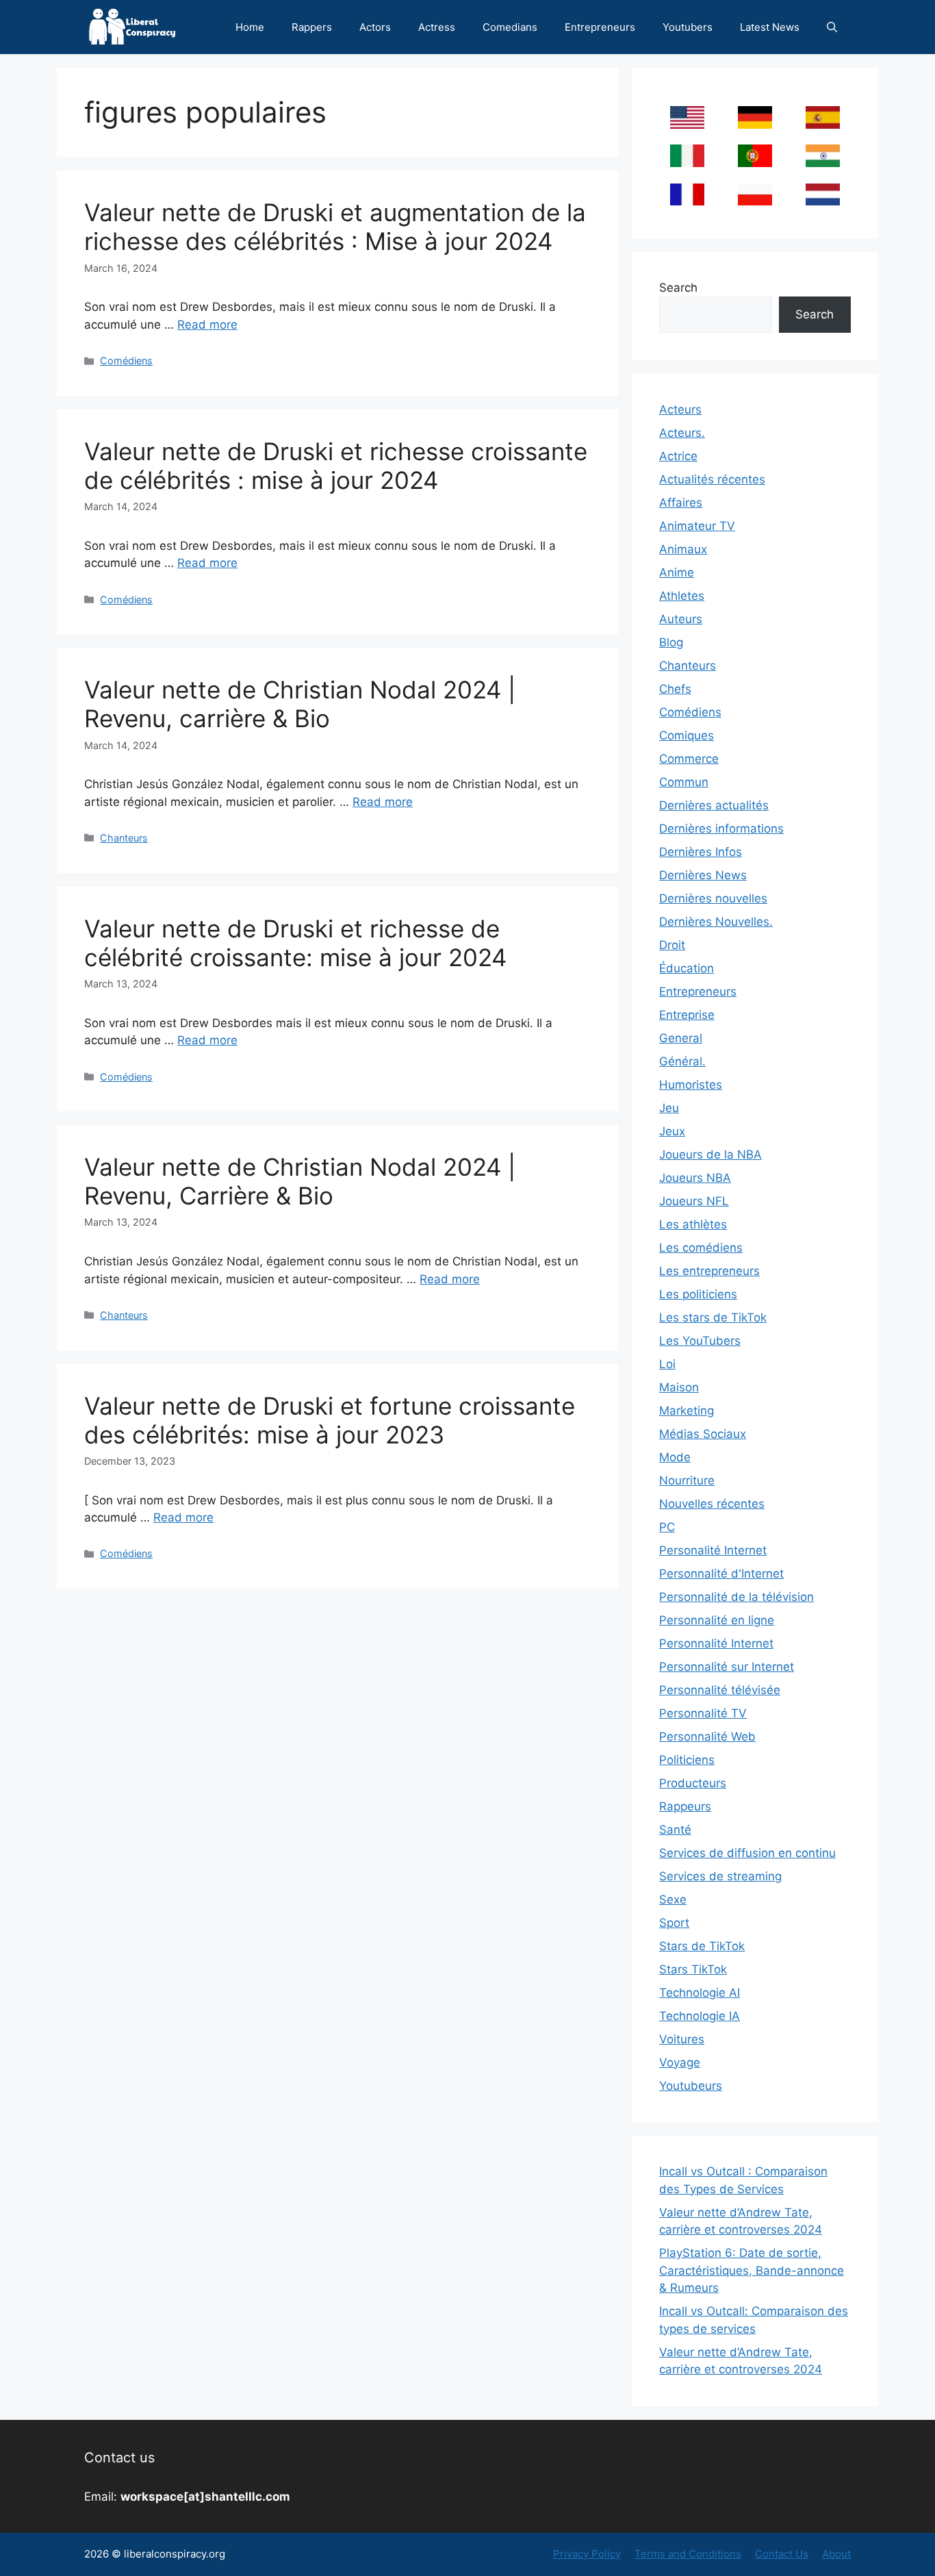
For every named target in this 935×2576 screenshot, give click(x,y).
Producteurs (693, 1783)
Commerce (689, 759)
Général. (682, 1061)
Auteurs (681, 619)
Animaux (683, 549)
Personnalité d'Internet (721, 1574)
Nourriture (687, 1480)
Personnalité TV (703, 1713)
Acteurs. (682, 433)
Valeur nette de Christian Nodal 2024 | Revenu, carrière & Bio (300, 704)
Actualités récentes (712, 479)
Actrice (678, 456)
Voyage (680, 2062)
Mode (675, 1457)
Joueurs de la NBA (710, 1154)
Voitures (682, 2039)
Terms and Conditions (688, 2554)
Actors (375, 27)
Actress (437, 27)
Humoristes (691, 1085)
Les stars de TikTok (713, 1317)
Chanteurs (124, 838)
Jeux (672, 1131)
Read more (207, 325)
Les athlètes (693, 1224)
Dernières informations (721, 829)
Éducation (687, 968)
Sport (674, 1923)
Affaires (681, 503)
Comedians (510, 27)
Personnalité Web (707, 1737)
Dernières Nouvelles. (716, 922)
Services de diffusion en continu (747, 1853)
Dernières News (703, 875)
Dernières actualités (714, 805)
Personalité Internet (713, 1550)
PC (667, 1527)
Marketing (687, 1411)
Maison (679, 1387)
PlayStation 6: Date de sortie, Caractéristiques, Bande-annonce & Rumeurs (752, 2270)
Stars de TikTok (702, 1946)
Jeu (669, 1108)
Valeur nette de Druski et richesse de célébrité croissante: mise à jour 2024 (295, 943)
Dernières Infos (701, 852)
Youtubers (688, 27)
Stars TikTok (693, 1969)
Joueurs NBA (695, 1178)
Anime (677, 572)
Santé (675, 1830)
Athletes (682, 596)
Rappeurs (685, 1806)
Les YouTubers (700, 1341)
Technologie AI (700, 1993)
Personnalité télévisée (720, 1690)
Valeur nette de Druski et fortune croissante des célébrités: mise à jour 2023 (330, 1420)
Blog (671, 642)
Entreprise (687, 1015)
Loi (667, 1364)
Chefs (675, 689)
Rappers (312, 27)
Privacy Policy (587, 2554)
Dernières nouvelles (713, 898)
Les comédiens (701, 1248)
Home (250, 27)
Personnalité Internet (716, 1643)
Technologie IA (700, 2016)
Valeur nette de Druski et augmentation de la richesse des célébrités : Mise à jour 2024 (335, 227)
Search (678, 288)
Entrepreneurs (600, 27)
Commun (684, 782)
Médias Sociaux (703, 1434)
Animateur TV (697, 526)
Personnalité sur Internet (727, 1667)
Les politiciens (698, 1294)
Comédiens (126, 361)
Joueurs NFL (694, 1201)
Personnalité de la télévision (737, 1597)
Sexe (673, 1899)
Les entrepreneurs (709, 1271)
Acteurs (680, 409)
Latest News (770, 27)
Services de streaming (720, 1876)
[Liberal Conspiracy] (131, 27)
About (836, 2554)
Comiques (687, 735)
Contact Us (782, 2554)
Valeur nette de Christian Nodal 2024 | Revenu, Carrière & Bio (300, 1181)
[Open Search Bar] (832, 27)
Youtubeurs (691, 2086)
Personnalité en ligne (717, 1620)
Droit (672, 945)
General (681, 1038)
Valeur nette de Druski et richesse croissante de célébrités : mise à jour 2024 (336, 466)
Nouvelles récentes (712, 1504)
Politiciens (687, 1760)
